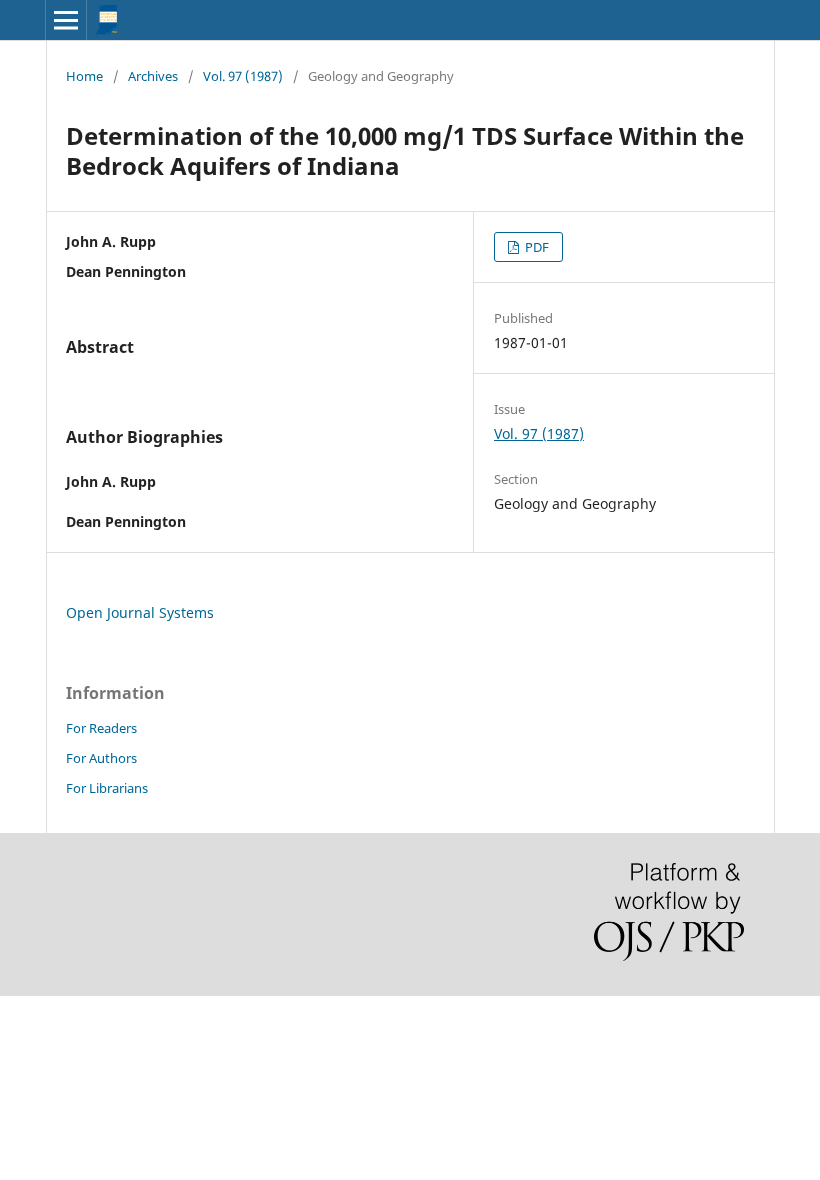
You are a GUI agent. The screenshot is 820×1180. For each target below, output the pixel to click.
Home (84, 76)
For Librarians (107, 788)
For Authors (101, 758)
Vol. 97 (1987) (243, 76)
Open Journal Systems (140, 612)
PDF (535, 247)
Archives (153, 76)
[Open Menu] (66, 20)
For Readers (101, 728)
